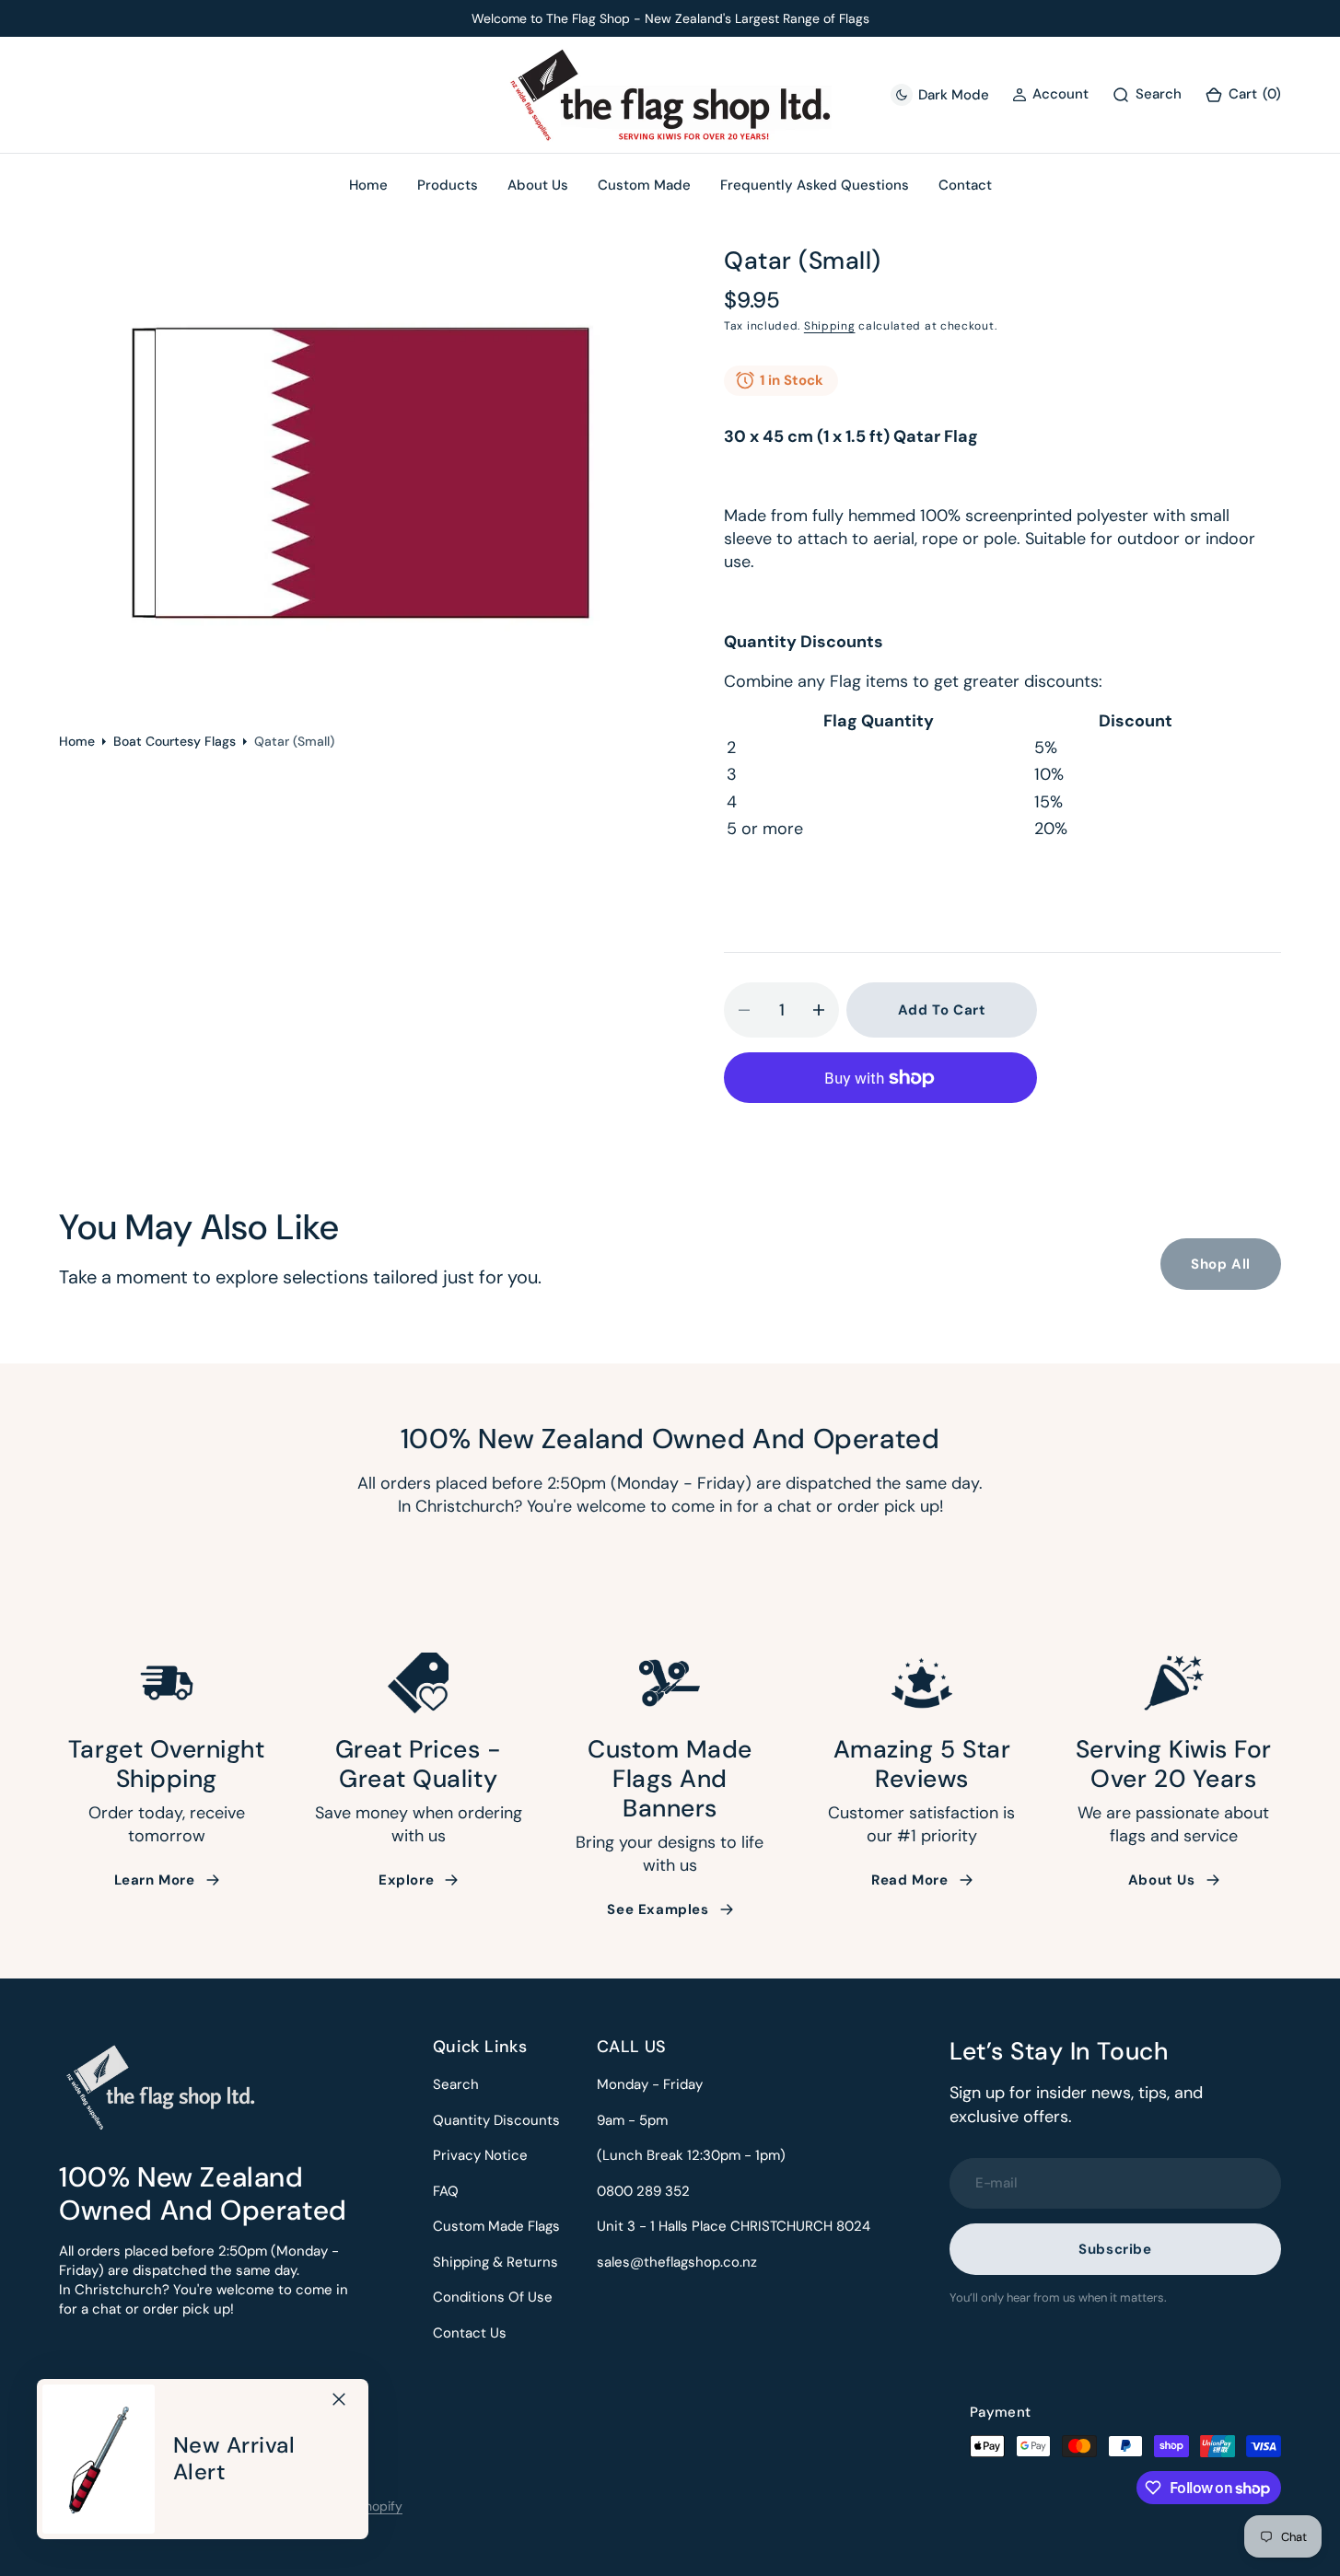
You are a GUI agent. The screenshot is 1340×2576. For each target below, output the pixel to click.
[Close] (339, 2399)
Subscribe (1115, 2249)
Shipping (830, 326)
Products (448, 185)
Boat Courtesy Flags (175, 741)
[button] (1243, 95)
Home (77, 741)
